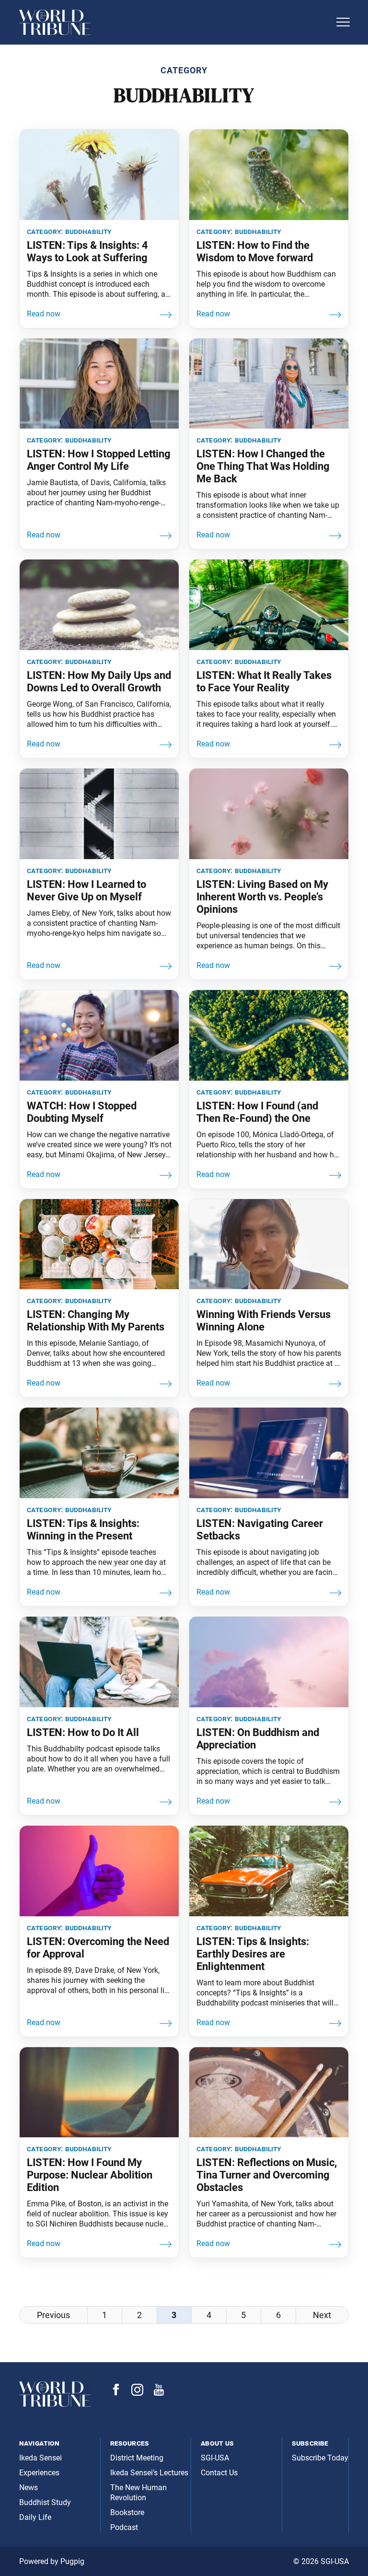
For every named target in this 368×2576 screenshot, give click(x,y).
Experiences (39, 2473)
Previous (53, 2315)
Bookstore (127, 2512)
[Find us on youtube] (159, 2393)
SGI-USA (215, 2458)
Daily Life (35, 2517)
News (29, 2488)
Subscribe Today (320, 2458)
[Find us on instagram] (137, 2393)
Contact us (219, 2473)
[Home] (174, 22)
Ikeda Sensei (40, 2458)
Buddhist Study (45, 2502)
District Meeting (137, 2458)
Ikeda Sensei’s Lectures (149, 2473)
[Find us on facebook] (116, 2393)
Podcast (124, 2527)
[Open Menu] (343, 22)
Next (322, 2315)
